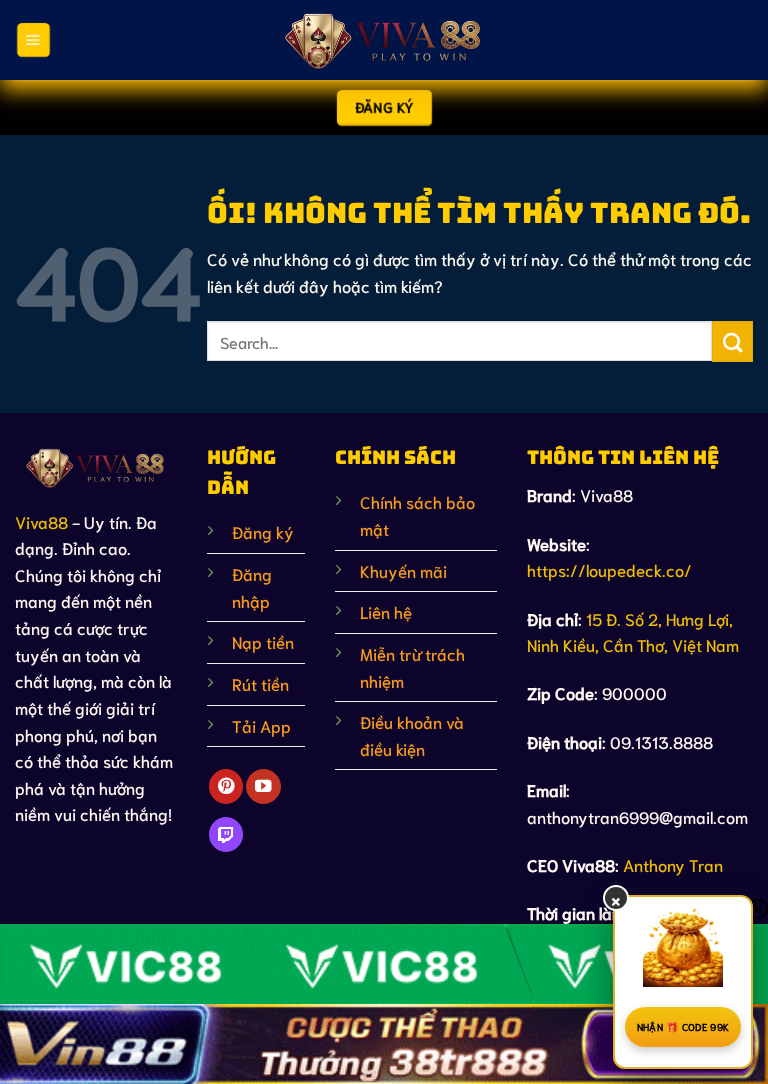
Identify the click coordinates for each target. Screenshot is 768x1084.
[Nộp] (732, 341)
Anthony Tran (673, 864)
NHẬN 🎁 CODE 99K (683, 1026)
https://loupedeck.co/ (609, 569)
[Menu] (33, 40)
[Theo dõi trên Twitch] (226, 834)
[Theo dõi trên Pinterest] (226, 786)
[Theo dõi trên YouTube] (263, 786)
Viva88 (41, 521)
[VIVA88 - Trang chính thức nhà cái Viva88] (384, 39)
